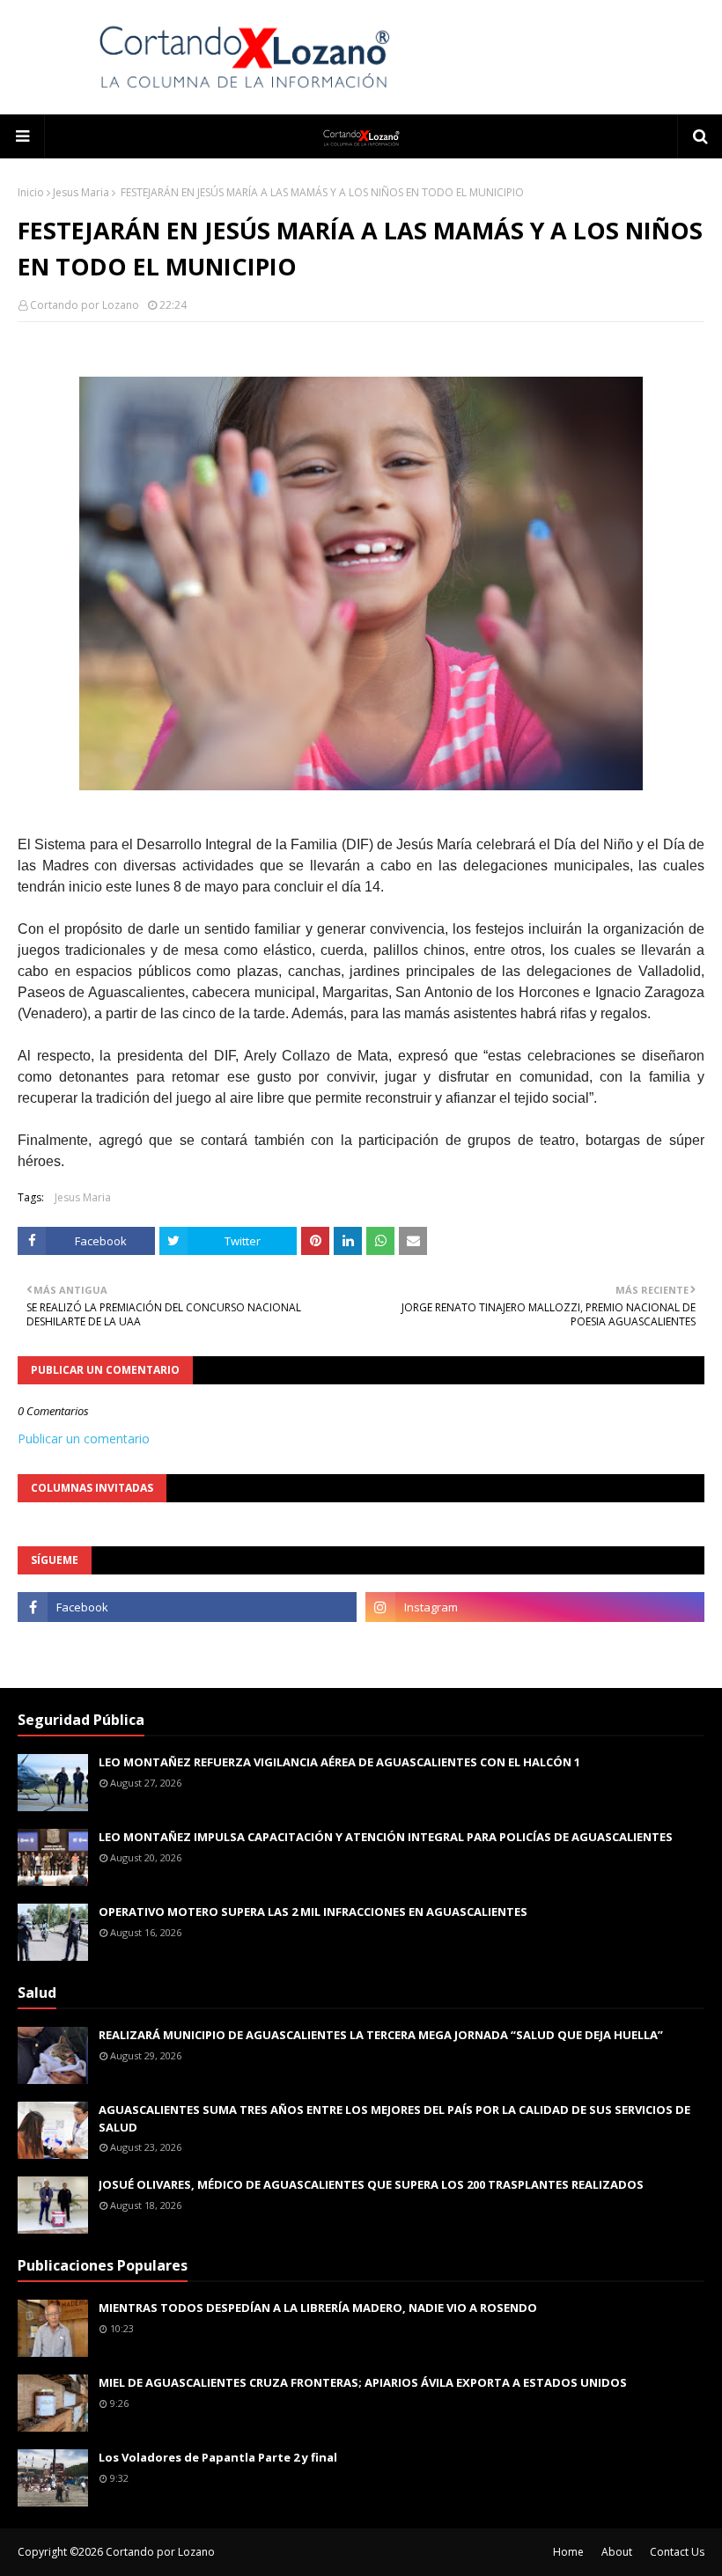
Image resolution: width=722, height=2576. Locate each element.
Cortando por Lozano (85, 305)
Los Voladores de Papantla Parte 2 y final (218, 2457)
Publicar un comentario (84, 1438)
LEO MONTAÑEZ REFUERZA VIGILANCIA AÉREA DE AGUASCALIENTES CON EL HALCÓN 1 (339, 1762)
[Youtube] (187, 1646)
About (617, 2552)
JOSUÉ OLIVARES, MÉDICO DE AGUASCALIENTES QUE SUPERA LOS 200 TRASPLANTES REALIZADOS (371, 2184)
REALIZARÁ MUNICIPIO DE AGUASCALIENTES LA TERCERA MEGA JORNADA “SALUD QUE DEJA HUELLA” (381, 2035)
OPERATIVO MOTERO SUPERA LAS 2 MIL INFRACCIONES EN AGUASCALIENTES (313, 1912)
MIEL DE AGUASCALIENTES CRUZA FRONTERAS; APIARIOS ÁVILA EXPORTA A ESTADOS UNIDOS (363, 2382)
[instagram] (535, 1607)
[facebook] (187, 1607)
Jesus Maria (81, 192)
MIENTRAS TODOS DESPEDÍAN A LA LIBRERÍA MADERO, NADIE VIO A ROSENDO (318, 2308)
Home (568, 2552)
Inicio (31, 192)
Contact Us (677, 2552)
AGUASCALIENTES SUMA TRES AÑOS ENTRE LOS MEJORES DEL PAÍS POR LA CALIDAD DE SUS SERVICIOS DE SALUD (394, 2118)
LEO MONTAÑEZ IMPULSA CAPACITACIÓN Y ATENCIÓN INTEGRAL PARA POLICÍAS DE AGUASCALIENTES (386, 1837)
